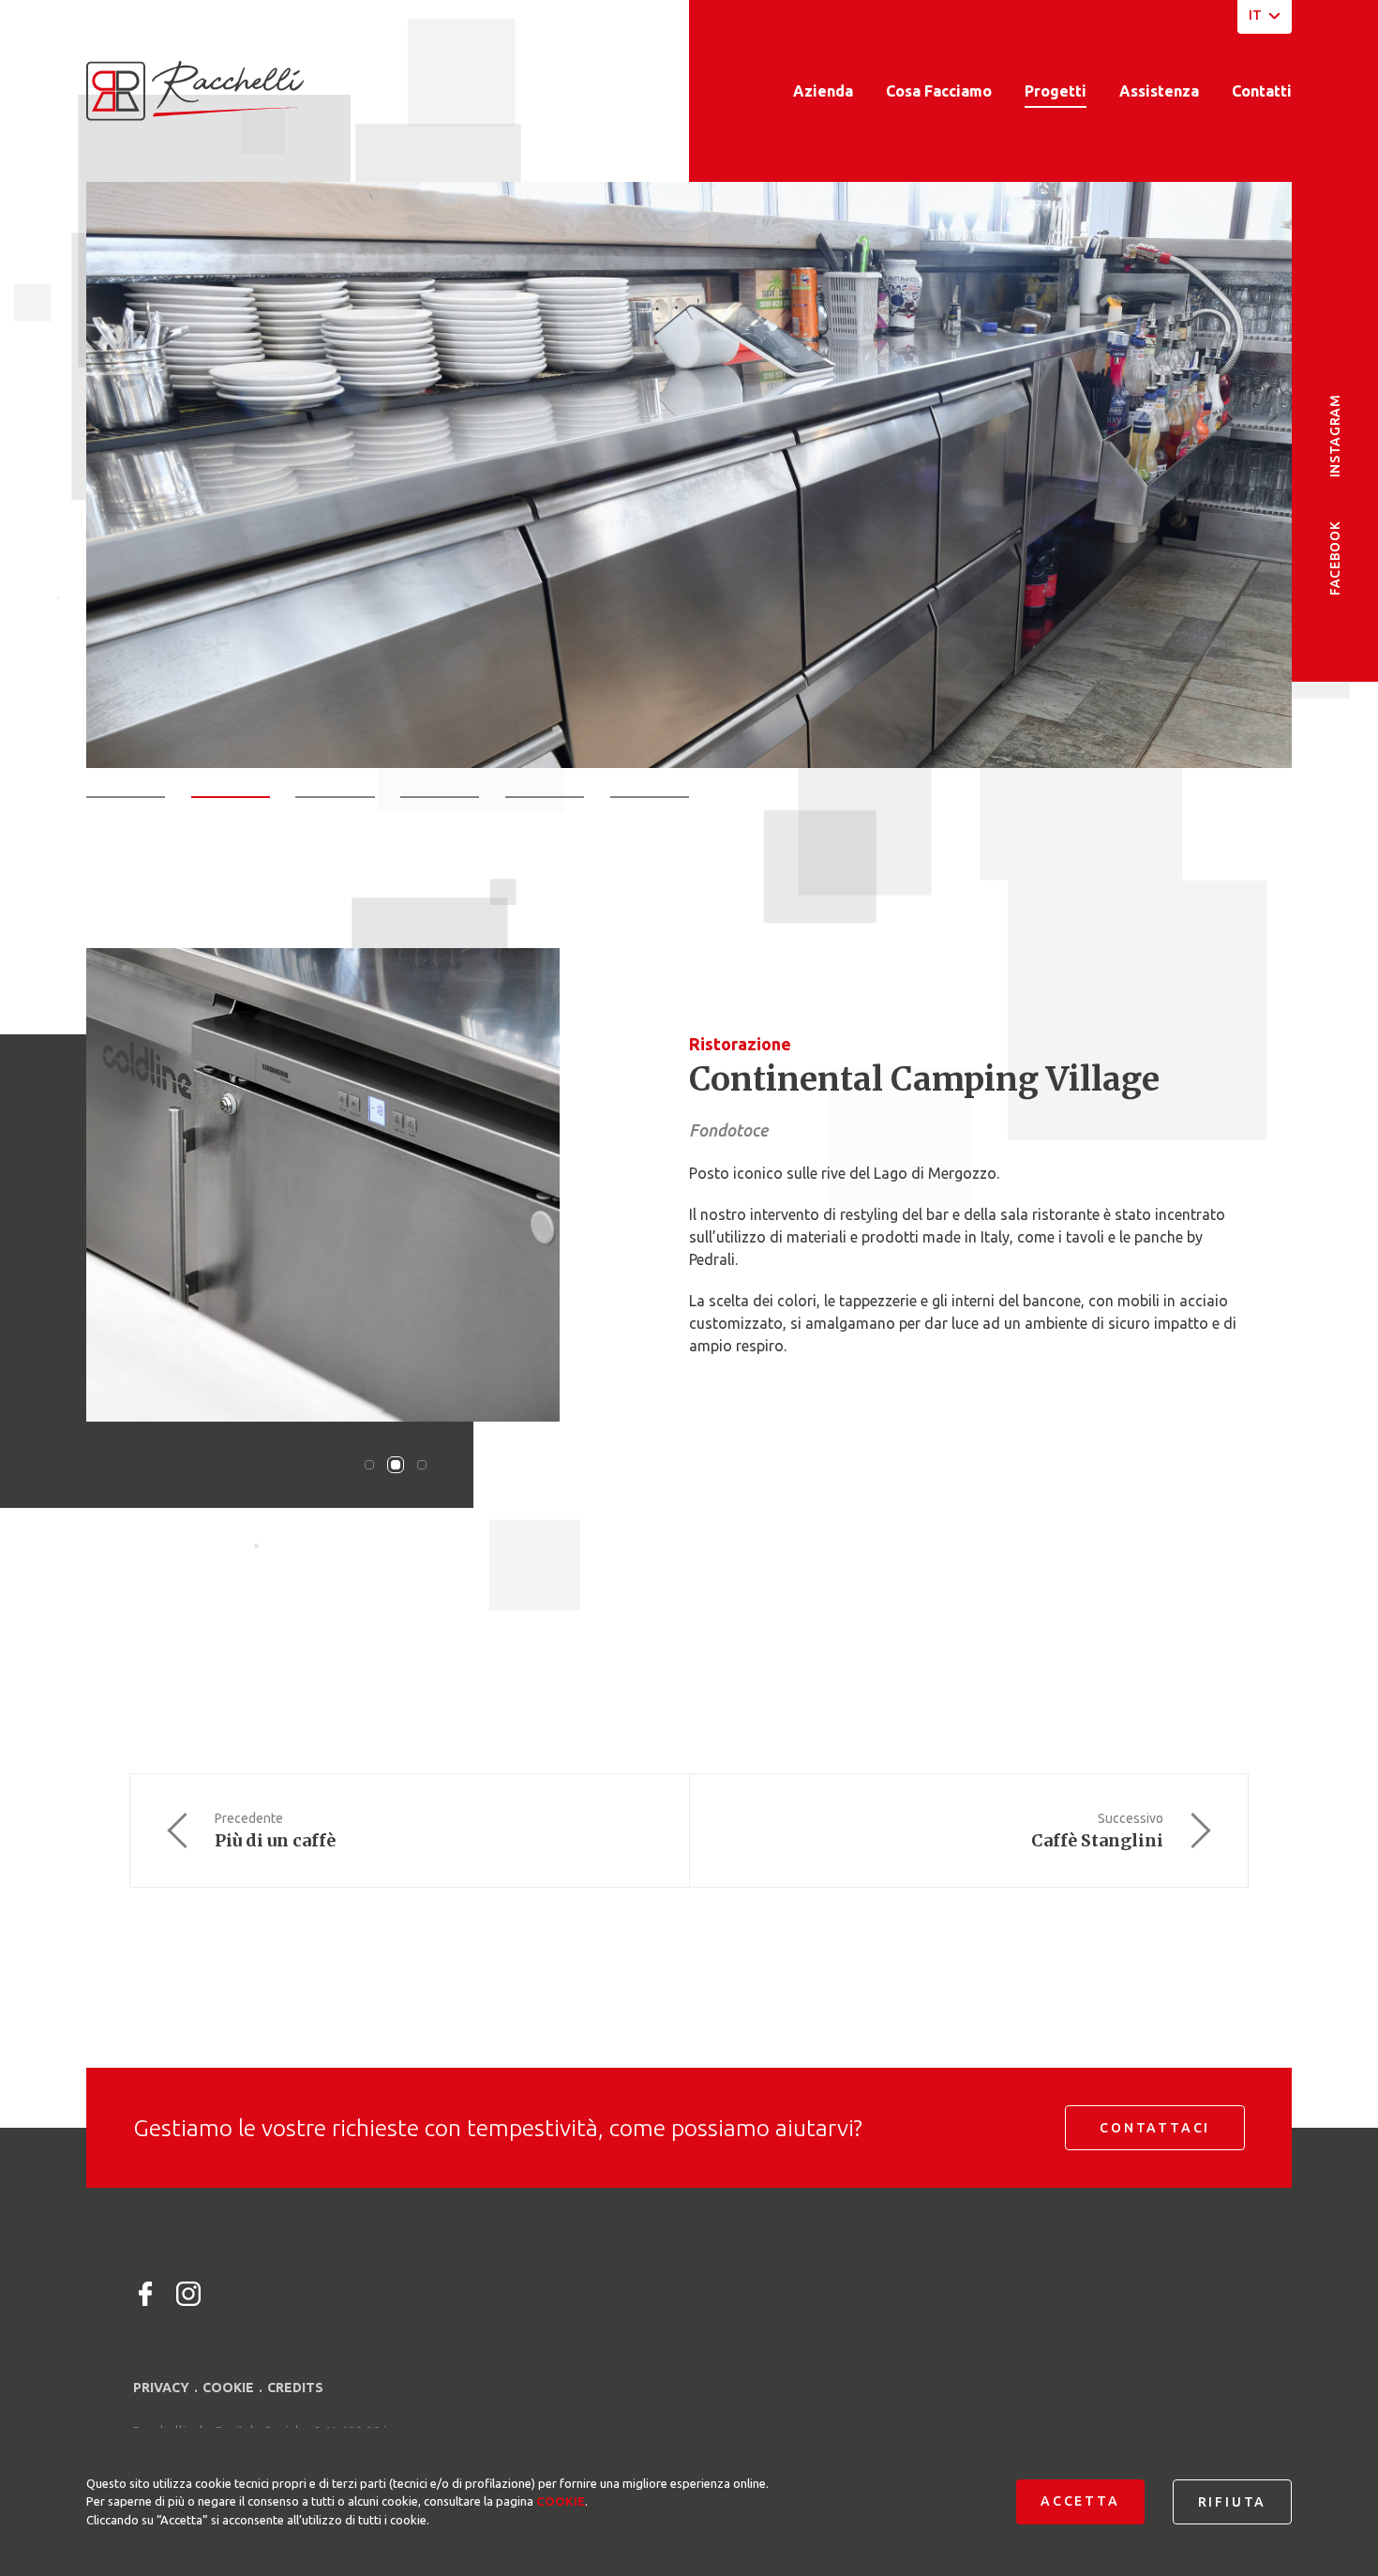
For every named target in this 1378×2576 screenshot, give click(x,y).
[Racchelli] (195, 91)
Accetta (1080, 2501)
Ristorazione (740, 1044)
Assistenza (1159, 91)
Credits (295, 2388)
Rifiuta (1233, 2502)
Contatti (1262, 91)
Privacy (161, 2388)
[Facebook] (145, 2294)
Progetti (1056, 91)
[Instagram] (188, 2294)
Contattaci (1155, 2128)
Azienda (823, 91)
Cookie (228, 2388)
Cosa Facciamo (939, 91)
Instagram (1335, 436)
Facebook (1335, 558)
